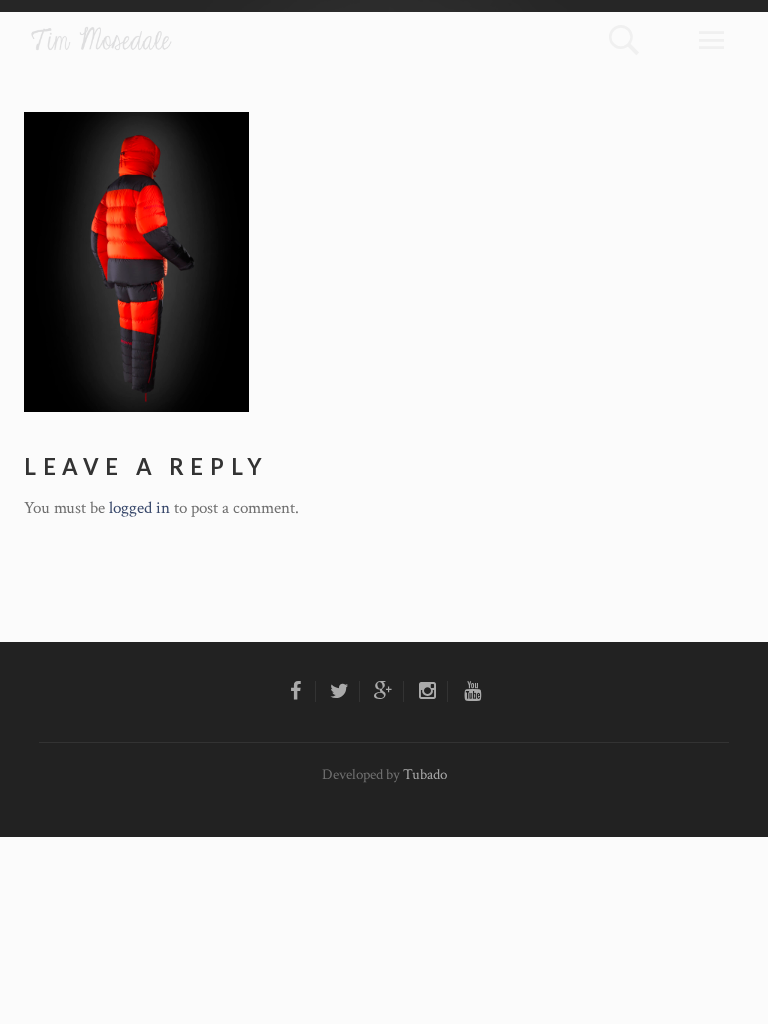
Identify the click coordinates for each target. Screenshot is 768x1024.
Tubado (425, 774)
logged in (139, 508)
